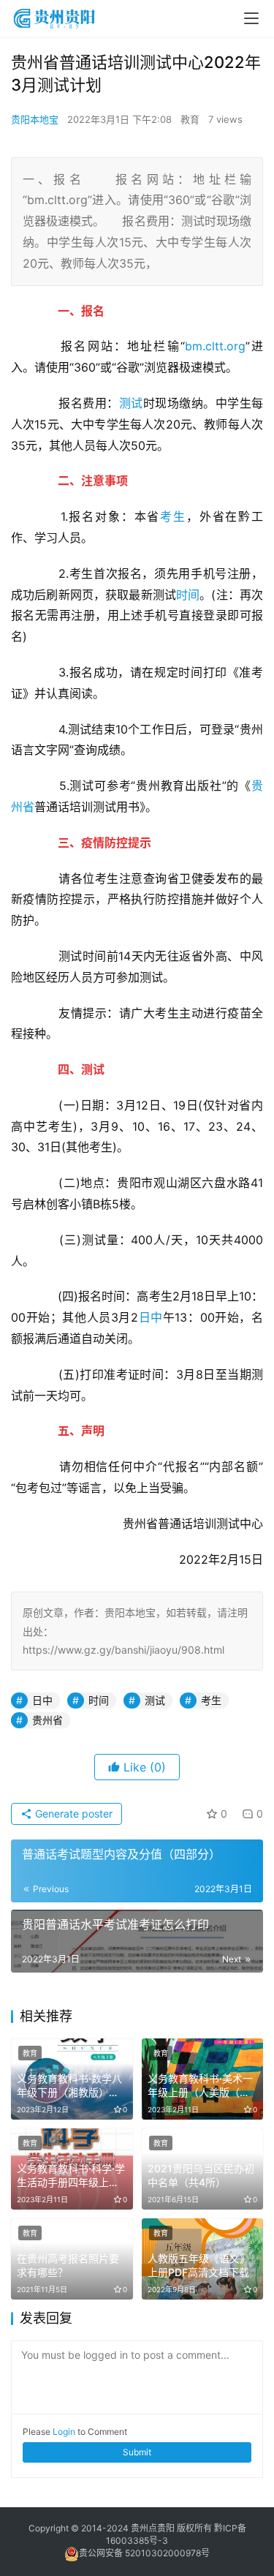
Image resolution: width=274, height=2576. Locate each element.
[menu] (251, 18)
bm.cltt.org (215, 346)
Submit (137, 2452)
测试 (131, 403)
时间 (188, 595)
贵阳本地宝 (35, 119)
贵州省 (47, 1720)
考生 (173, 516)
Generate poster (72, 1814)
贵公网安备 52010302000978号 (144, 2553)
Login (64, 2432)
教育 (190, 119)
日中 (151, 1317)
